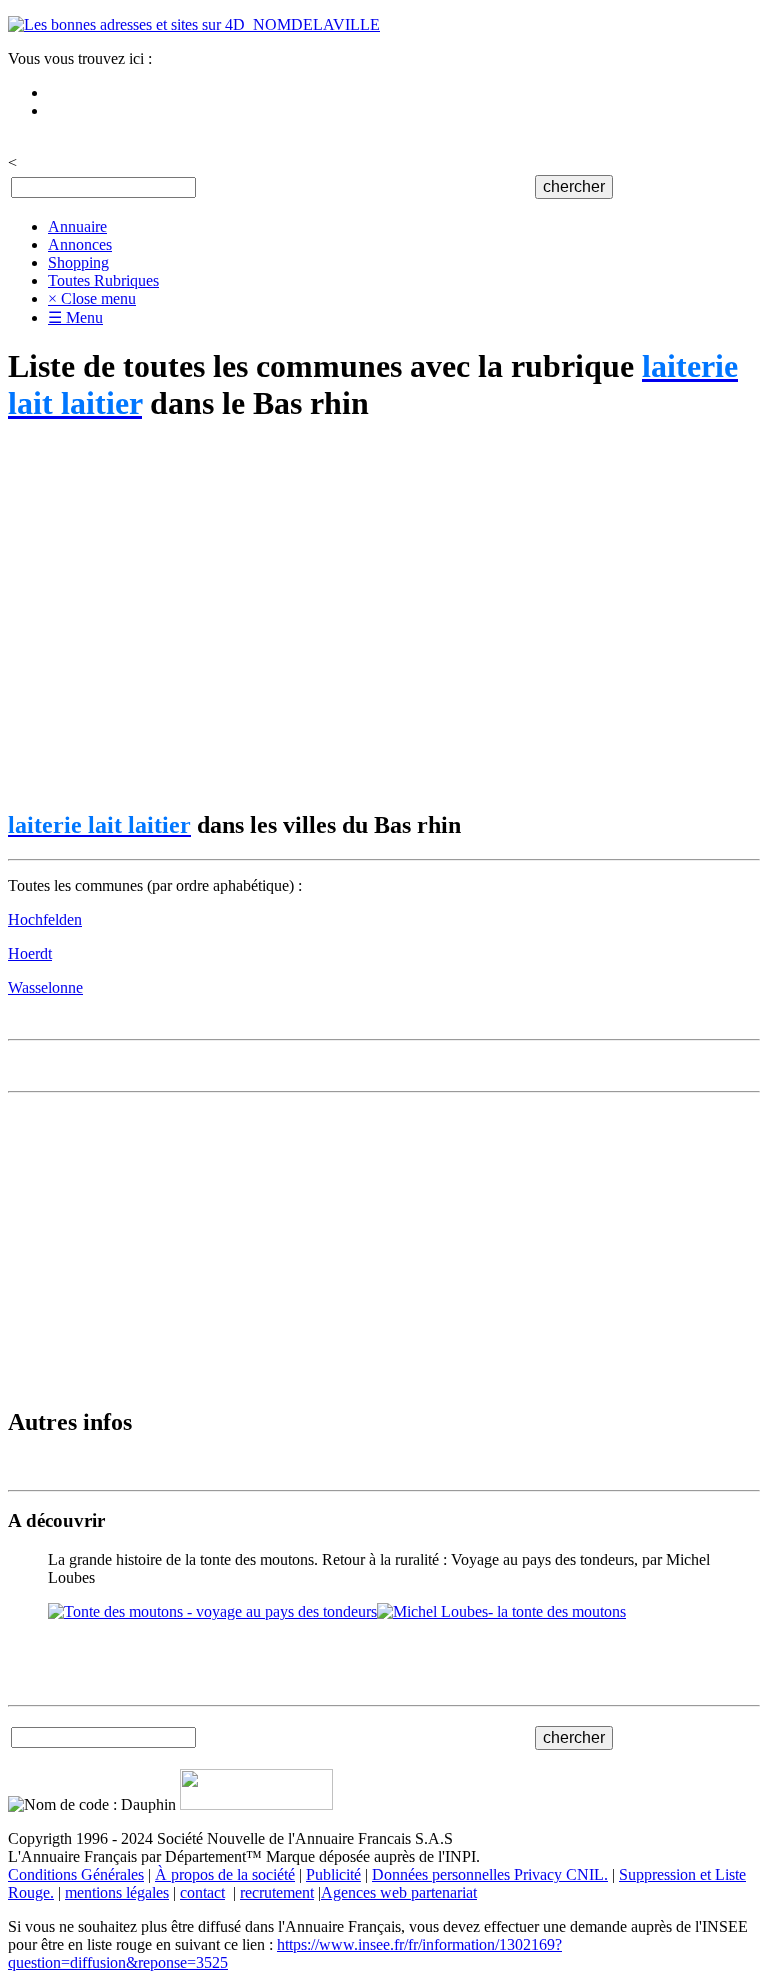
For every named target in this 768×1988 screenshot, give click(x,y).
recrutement (277, 1892)
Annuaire (77, 226)
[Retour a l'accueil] (194, 24)
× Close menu (92, 298)
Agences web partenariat (399, 1892)
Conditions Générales (76, 1874)
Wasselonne (45, 987)
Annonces (80, 244)
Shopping (78, 262)
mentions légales (117, 1892)
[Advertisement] (384, 618)
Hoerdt (30, 953)
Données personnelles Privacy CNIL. (490, 1874)
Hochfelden (45, 919)
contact (202, 1892)
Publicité (333, 1874)
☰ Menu (75, 317)
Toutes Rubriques (103, 280)
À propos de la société (225, 1874)
